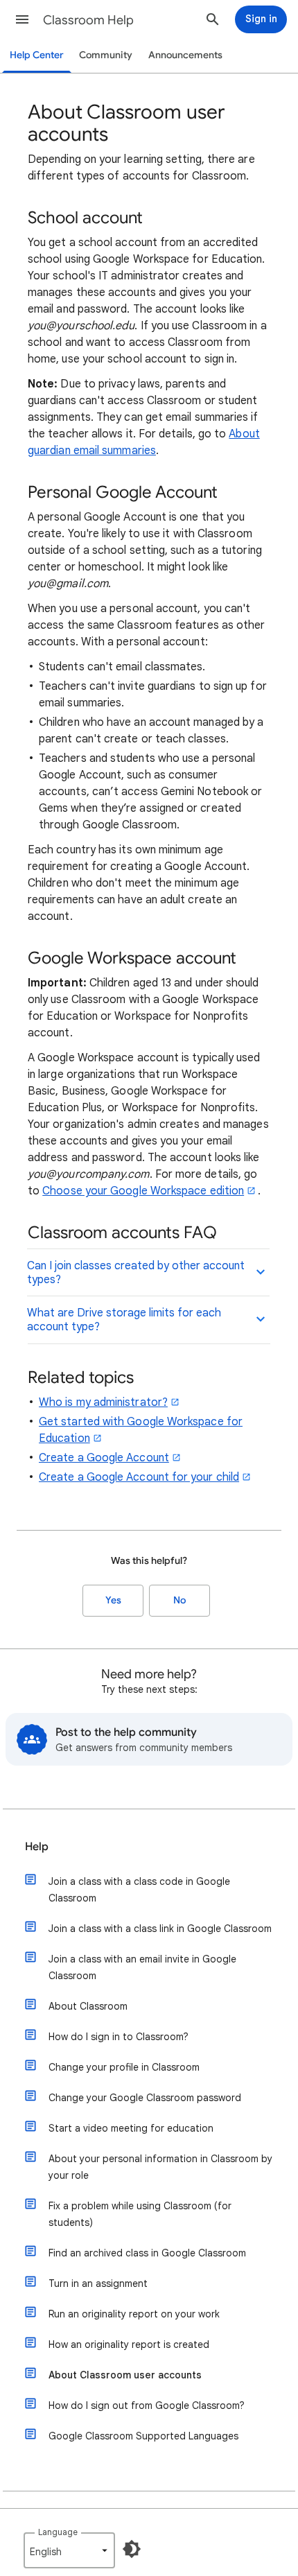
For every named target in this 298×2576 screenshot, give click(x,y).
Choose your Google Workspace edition (143, 1191)
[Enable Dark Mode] (132, 2549)
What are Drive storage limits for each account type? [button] (124, 1320)
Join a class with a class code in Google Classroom (139, 1890)
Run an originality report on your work (134, 2314)
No (179, 1600)
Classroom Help (88, 20)
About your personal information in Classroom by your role (160, 2167)
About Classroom (88, 2006)
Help (37, 1847)
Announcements (185, 55)
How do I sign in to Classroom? (119, 2037)
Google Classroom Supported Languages (143, 2436)
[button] (22, 19)
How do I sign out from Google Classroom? (147, 2405)
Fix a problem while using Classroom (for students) (140, 2214)
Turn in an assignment (98, 2283)
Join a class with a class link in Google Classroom (160, 1929)
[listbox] (69, 2550)
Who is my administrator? (103, 1402)
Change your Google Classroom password (145, 2098)
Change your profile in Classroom (124, 2067)
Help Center (37, 55)
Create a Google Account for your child (139, 1477)
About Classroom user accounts (125, 2375)
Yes (113, 1600)
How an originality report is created (129, 2344)
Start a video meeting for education (131, 2128)
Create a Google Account (104, 1458)
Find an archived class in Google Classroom (147, 2253)
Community (106, 55)
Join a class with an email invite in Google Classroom (142, 1967)
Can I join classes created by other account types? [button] (136, 1273)
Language (58, 2532)
